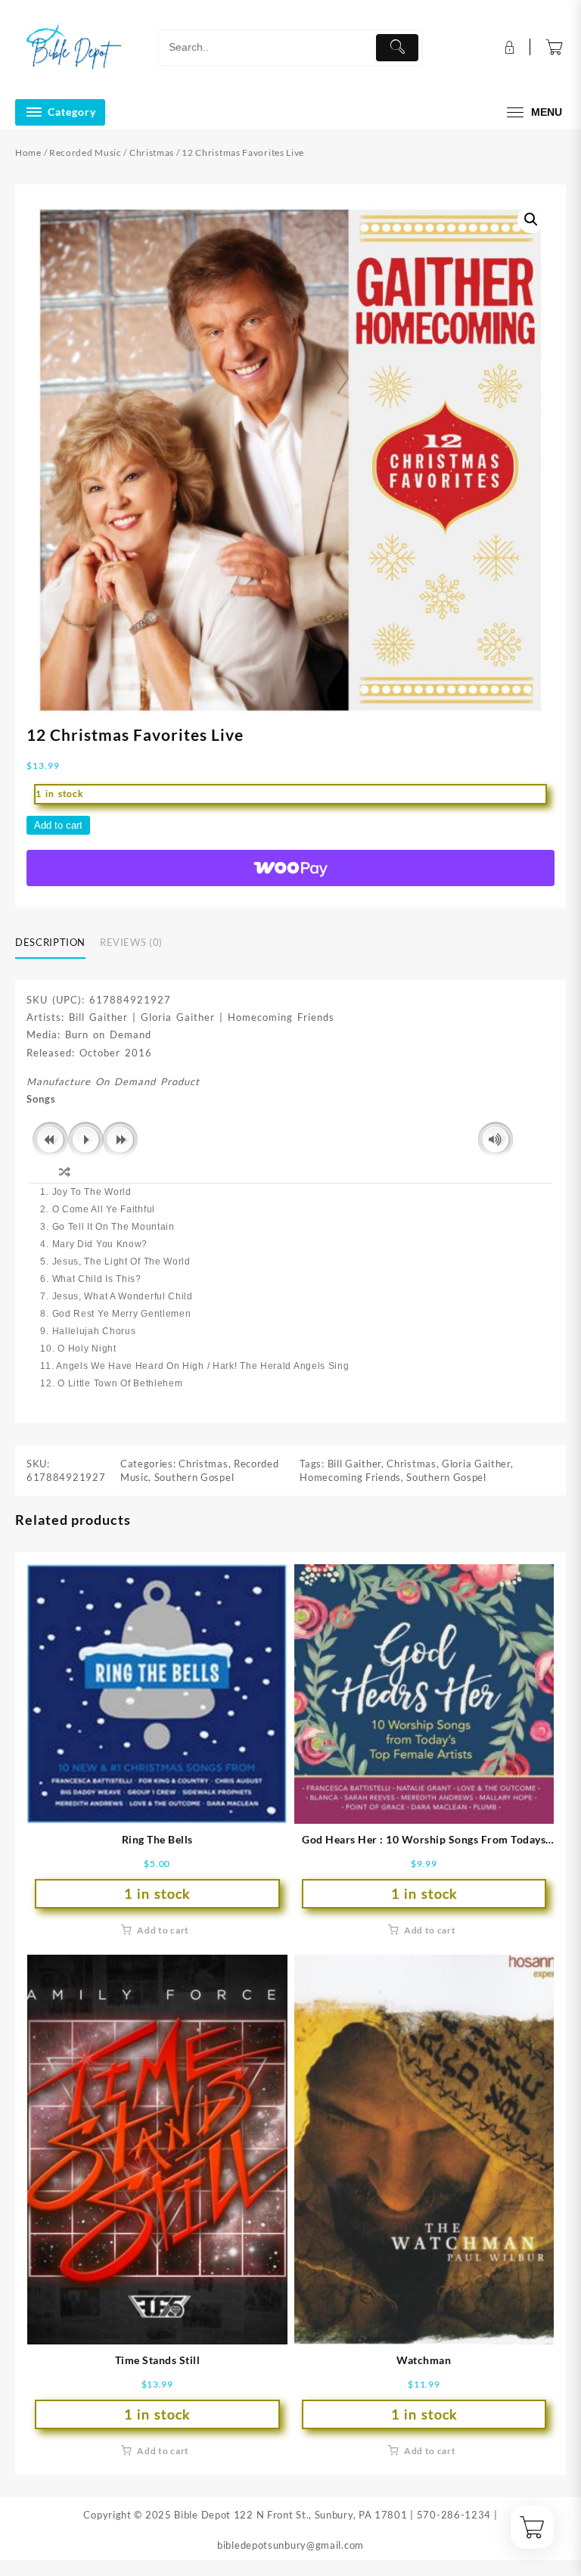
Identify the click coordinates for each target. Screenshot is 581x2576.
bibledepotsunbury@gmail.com (290, 2545)
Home (28, 152)
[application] (290, 1140)
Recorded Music (85, 152)
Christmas (152, 152)
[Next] (120, 1139)
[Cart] (555, 48)
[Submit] (397, 48)
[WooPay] (290, 868)
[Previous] (50, 1139)
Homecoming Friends (350, 1477)
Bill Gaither (354, 1464)
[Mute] (495, 1139)
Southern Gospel (194, 1477)
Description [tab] (50, 942)
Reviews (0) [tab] (131, 942)
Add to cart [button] (163, 1930)
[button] (531, 219)
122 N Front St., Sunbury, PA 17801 (321, 2515)
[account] (508, 48)
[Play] (86, 1139)
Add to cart (58, 825)
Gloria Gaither (476, 1464)
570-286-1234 (454, 2515)
